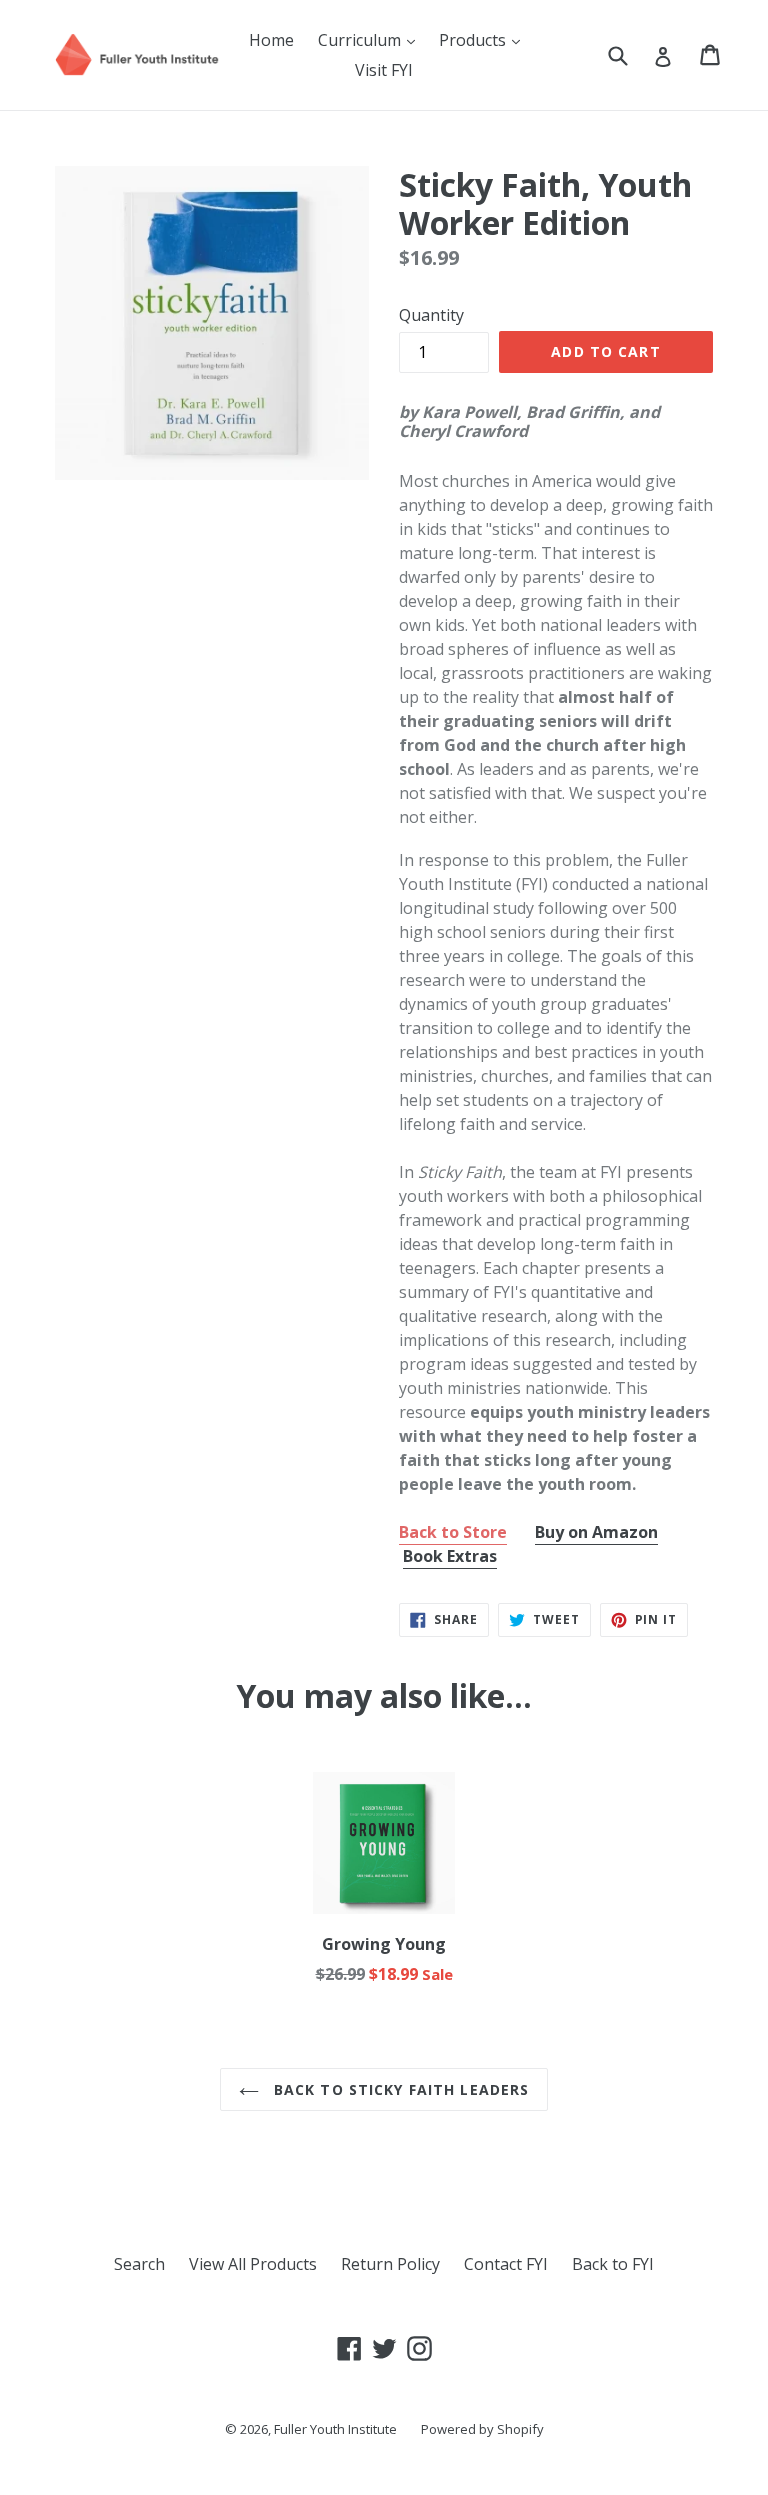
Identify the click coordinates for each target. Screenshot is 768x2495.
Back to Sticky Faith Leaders (399, 2089)
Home (271, 40)
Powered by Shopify (482, 2429)
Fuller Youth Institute (335, 2429)
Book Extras (450, 1556)
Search (139, 2264)
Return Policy (390, 2264)
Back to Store (453, 1532)
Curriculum (371, 39)
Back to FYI (613, 2264)
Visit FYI (384, 70)
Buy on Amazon (596, 1532)
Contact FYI (506, 2264)
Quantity (431, 315)
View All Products (253, 2264)
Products (484, 39)
